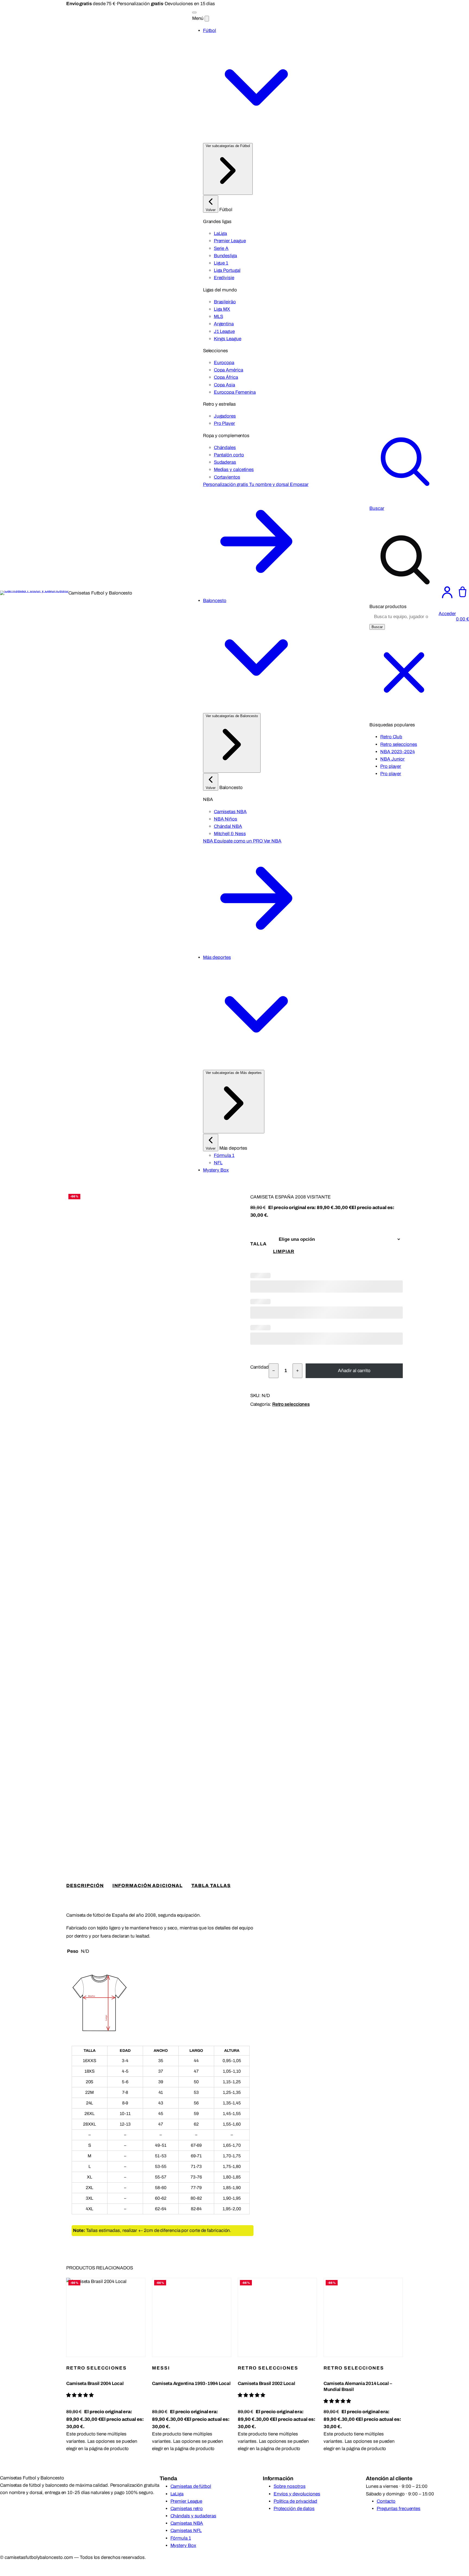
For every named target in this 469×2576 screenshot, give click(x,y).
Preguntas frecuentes (399, 2509)
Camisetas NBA (187, 2523)
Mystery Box (183, 2545)
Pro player (391, 766)
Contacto (386, 2501)
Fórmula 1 (181, 2538)
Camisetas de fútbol (191, 2486)
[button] (80, 2395)
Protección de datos (294, 2509)
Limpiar (284, 1252)
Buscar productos (388, 607)
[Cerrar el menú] (207, 19)
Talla (259, 1244)
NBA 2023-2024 (397, 752)
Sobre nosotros (290, 2486)
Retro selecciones (399, 744)
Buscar (377, 627)
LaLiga (177, 2494)
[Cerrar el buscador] (404, 706)
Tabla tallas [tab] (211, 1886)
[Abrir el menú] (194, 12)
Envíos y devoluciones (297, 2494)
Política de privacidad (295, 2501)
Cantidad (259, 1367)
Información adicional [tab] (147, 1886)
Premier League (186, 2501)
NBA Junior (392, 759)
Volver (211, 210)
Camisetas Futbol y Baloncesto (100, 593)
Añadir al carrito (354, 1371)
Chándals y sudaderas (193, 2516)
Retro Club (391, 737)
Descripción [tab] (85, 1886)
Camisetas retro (187, 2509)
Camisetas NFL (186, 2531)
